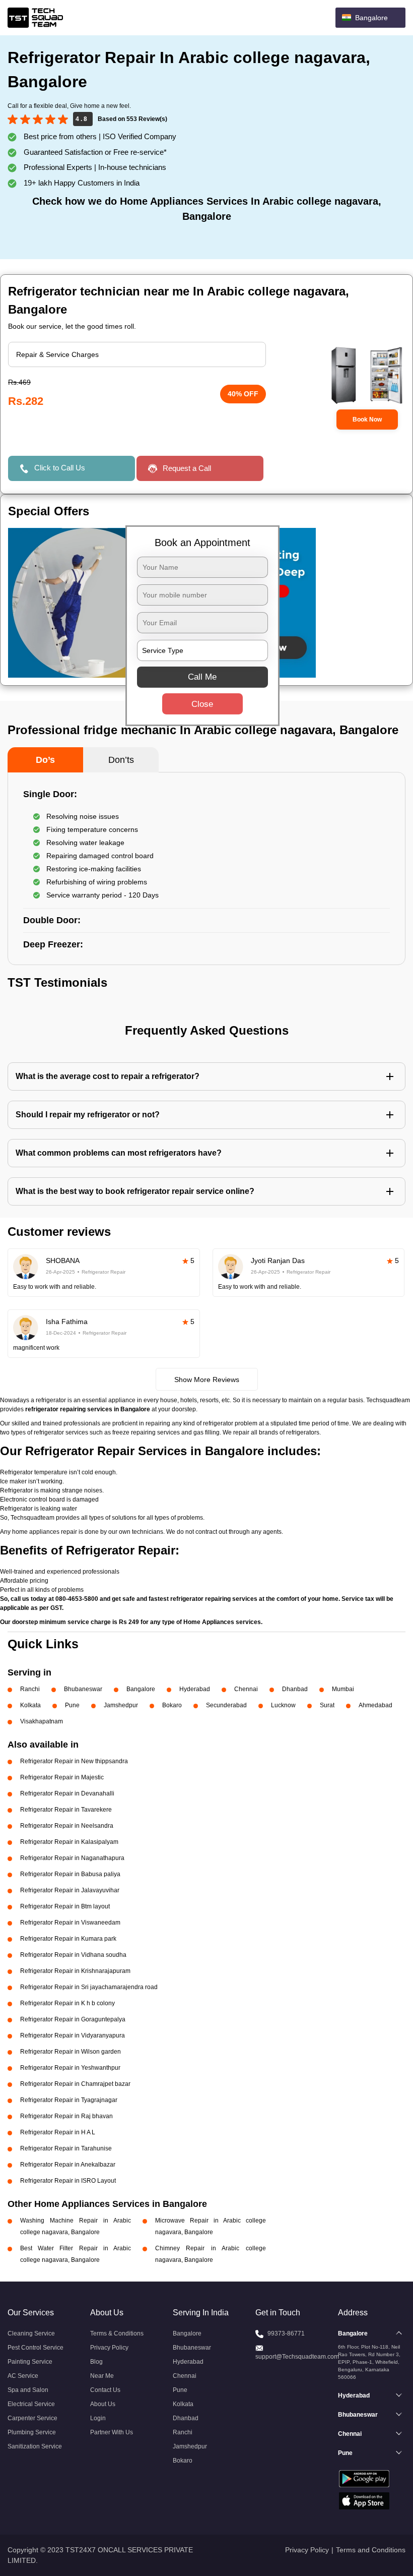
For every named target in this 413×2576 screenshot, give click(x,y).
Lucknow (283, 1705)
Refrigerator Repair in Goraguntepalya (73, 2019)
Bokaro (172, 1705)
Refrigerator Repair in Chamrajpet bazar (75, 2084)
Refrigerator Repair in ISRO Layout (68, 2181)
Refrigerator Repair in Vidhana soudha (73, 1955)
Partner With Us (112, 2432)
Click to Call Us (60, 468)
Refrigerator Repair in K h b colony (67, 2003)
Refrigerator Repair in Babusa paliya (70, 1874)
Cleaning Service (31, 2333)
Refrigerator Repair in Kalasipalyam (69, 1842)
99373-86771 (286, 2333)
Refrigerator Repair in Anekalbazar (68, 2165)
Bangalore (141, 1689)
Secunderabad (226, 1705)
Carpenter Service (32, 2418)
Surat (327, 1705)
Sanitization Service (35, 2446)
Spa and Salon (28, 2390)
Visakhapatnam (42, 1721)
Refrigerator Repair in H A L (58, 2132)
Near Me (102, 2376)
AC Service (23, 2376)
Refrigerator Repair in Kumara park (68, 1939)
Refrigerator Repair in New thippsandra (74, 1761)
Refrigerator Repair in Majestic (62, 1777)
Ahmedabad (375, 1705)
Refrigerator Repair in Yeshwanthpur (70, 2068)
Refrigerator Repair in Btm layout (65, 1906)
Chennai (246, 1689)
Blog (96, 2362)
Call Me (202, 677)
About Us (103, 2404)
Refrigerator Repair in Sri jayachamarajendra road (89, 1987)
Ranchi (30, 1689)
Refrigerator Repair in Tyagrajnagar (69, 2100)
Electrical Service (31, 2404)
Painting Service (30, 2362)
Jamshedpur (121, 1705)
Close (202, 704)
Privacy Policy (109, 2348)
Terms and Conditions (371, 2550)
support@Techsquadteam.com (297, 2357)
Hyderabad (195, 1689)
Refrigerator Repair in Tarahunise (66, 2148)
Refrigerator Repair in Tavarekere (66, 1810)
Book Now (367, 420)
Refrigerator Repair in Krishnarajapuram (75, 1971)
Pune (72, 1705)
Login (98, 2418)
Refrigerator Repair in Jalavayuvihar (70, 1890)
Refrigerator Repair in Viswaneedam (70, 1923)
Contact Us (105, 2390)
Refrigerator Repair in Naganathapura (72, 1858)
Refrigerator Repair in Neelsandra (67, 1826)
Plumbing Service (32, 2432)
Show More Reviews (207, 1380)
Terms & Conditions (117, 2333)
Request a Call (187, 468)
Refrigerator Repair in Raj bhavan (66, 2116)
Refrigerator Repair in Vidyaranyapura (73, 2035)
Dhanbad (295, 1689)
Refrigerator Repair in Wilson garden (71, 2052)
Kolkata (30, 1705)
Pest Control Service (36, 2348)
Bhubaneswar (83, 1689)
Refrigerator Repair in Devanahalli (67, 1793)
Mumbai (343, 1689)
